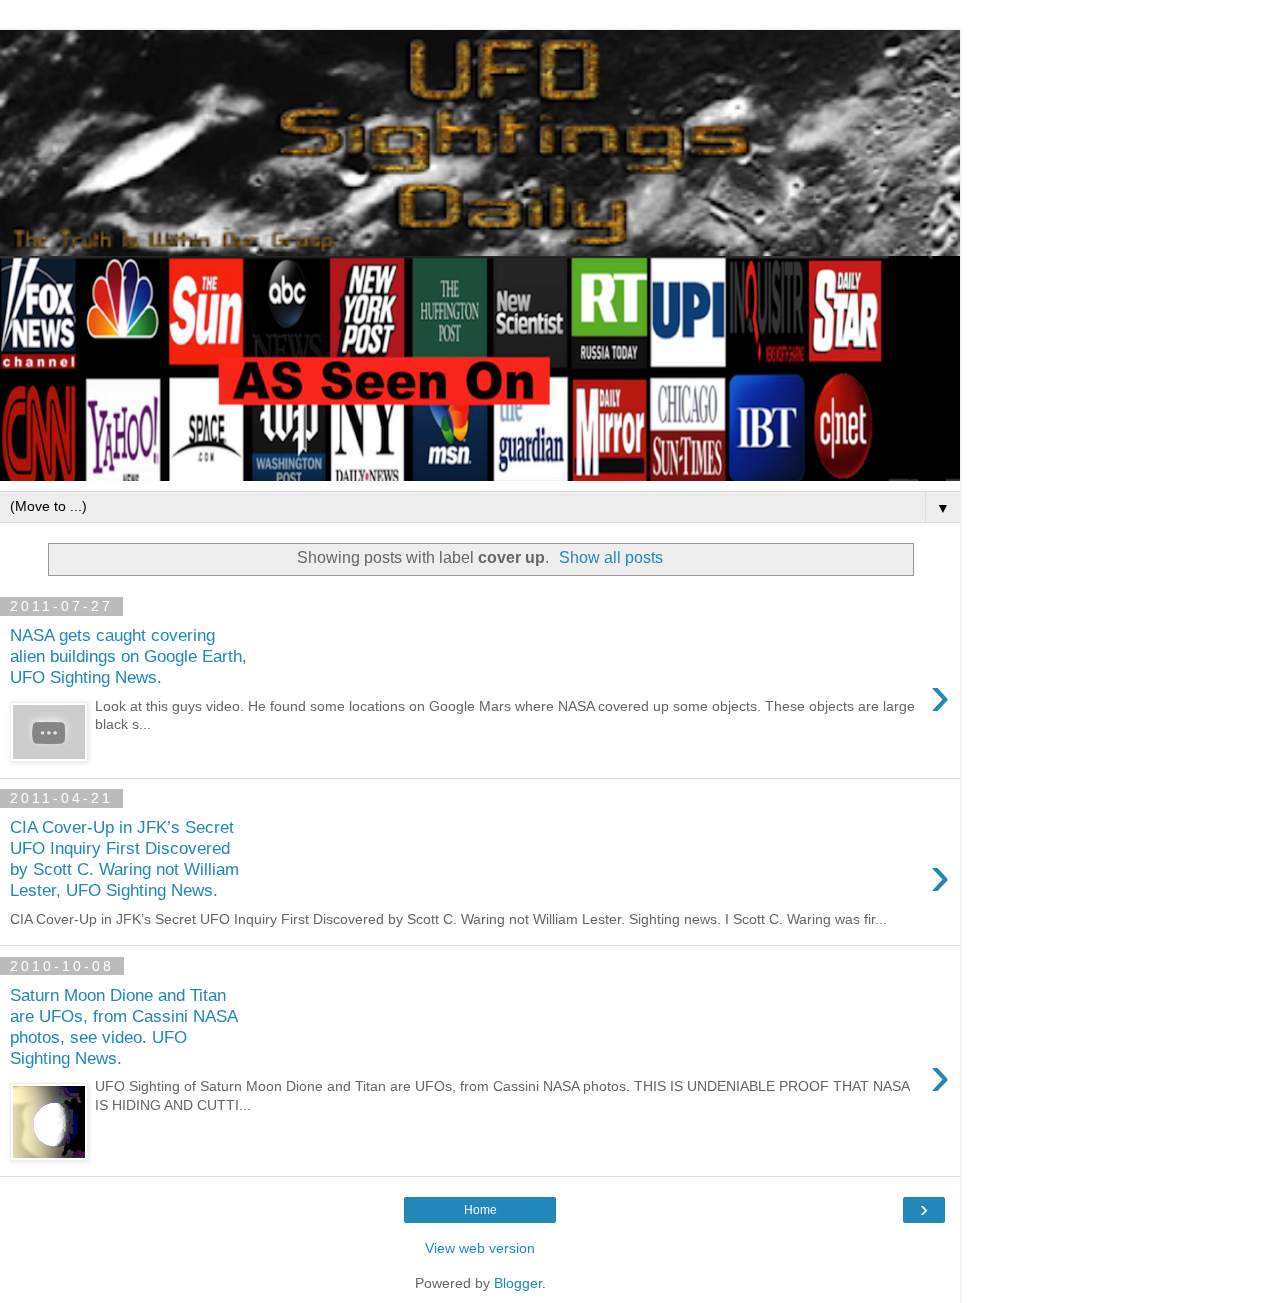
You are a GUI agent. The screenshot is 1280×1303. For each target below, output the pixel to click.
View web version (480, 1248)
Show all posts (611, 557)
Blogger (518, 1283)
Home (480, 1210)
